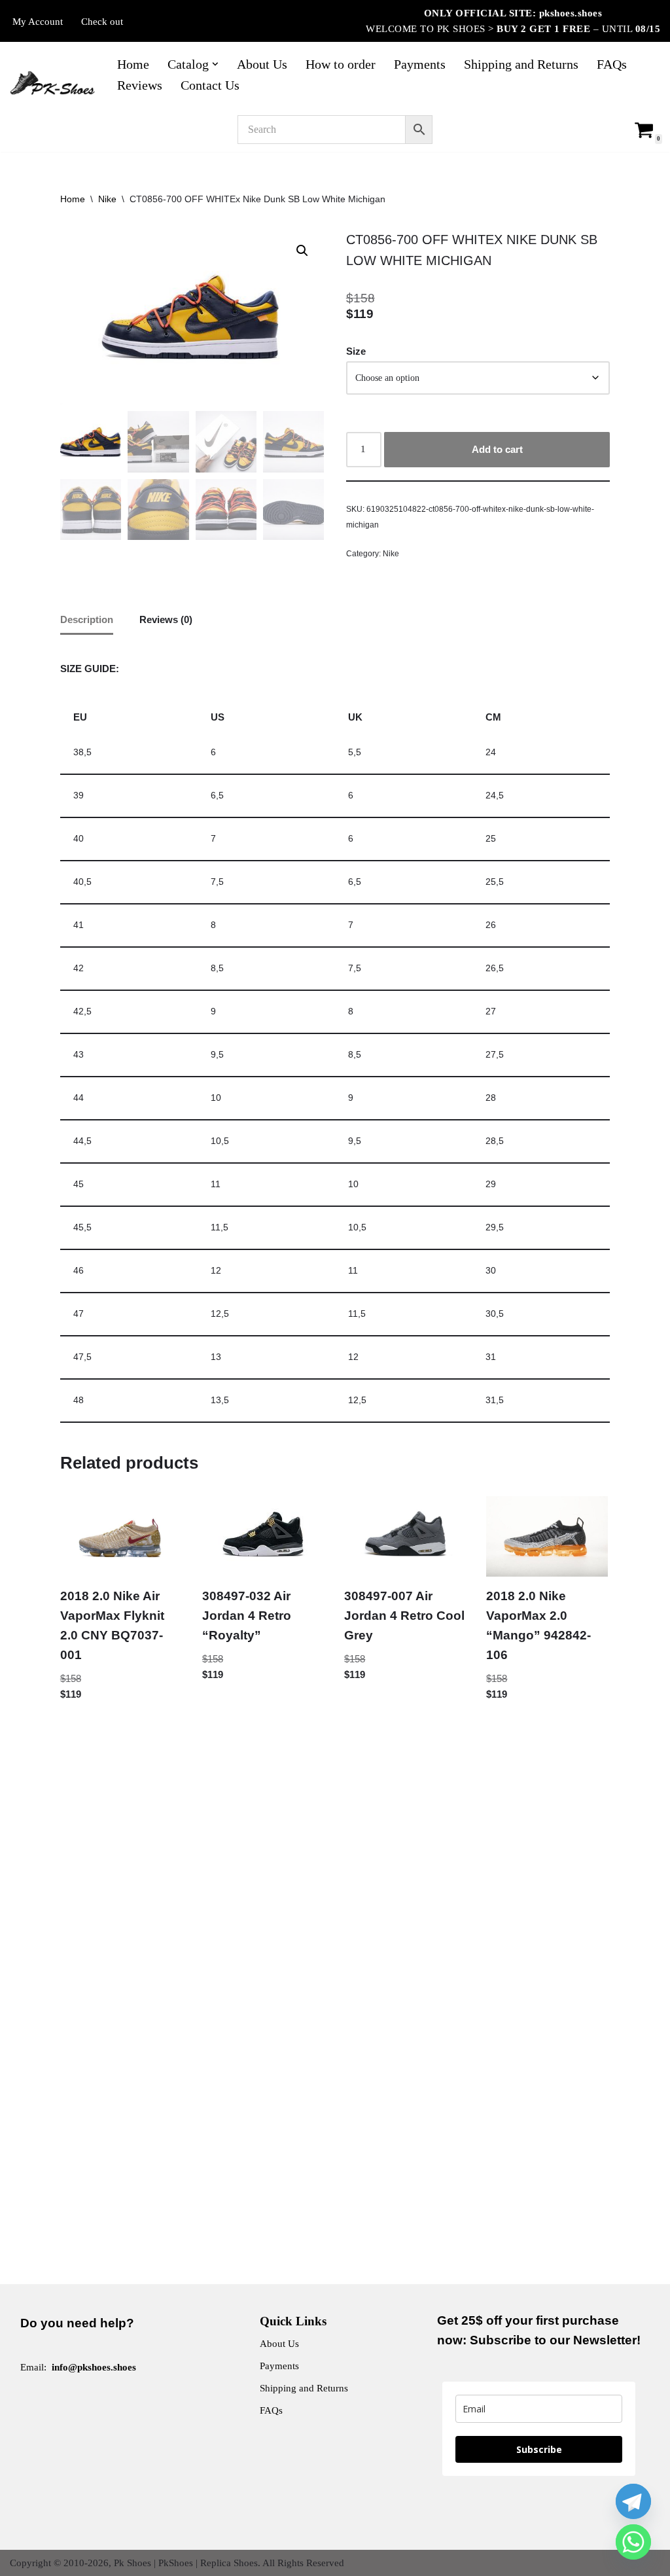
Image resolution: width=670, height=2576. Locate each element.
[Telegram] (633, 2501)
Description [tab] (87, 619)
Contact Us (210, 85)
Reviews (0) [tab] (166, 619)
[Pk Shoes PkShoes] (52, 83)
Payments (420, 64)
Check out (102, 22)
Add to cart (497, 449)
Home (133, 64)
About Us (262, 64)
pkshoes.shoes (571, 13)
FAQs (612, 64)
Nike (107, 199)
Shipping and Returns (521, 64)
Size (356, 351)
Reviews (140, 85)
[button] (215, 64)
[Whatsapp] (633, 2542)
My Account (38, 22)
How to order (341, 64)
